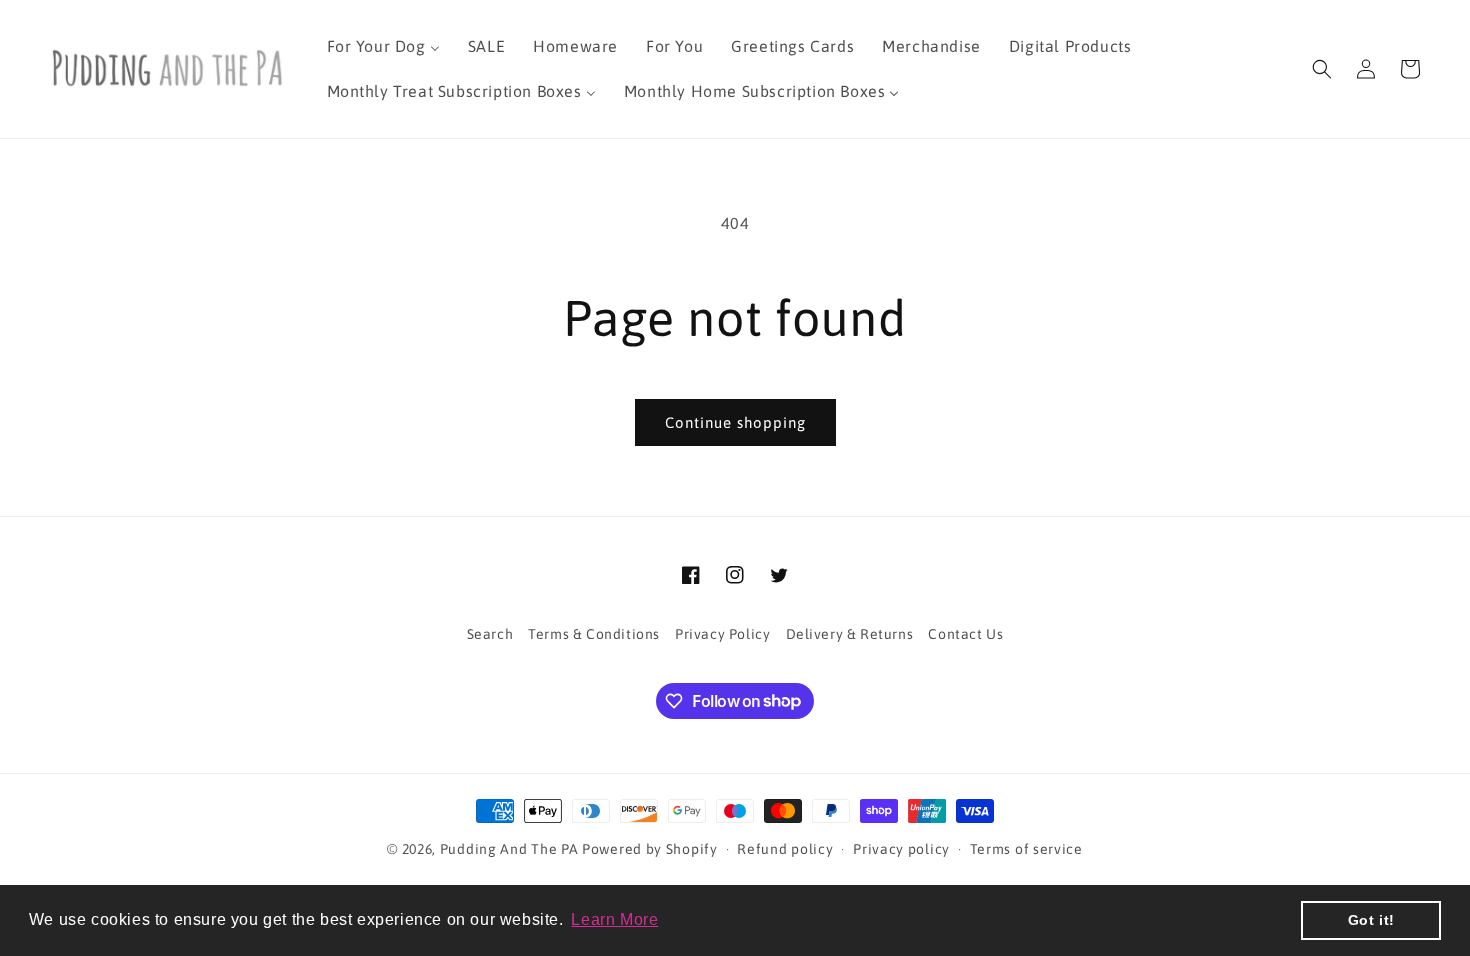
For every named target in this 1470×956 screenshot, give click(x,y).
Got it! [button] (1371, 920)
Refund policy (785, 849)
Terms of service (1026, 849)
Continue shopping (735, 422)
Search (490, 634)
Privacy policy (901, 849)
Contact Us (965, 634)
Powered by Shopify (650, 849)
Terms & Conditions (594, 634)
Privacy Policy (722, 634)
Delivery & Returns (850, 634)
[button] (1322, 69)
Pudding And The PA (509, 849)
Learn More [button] (614, 919)
